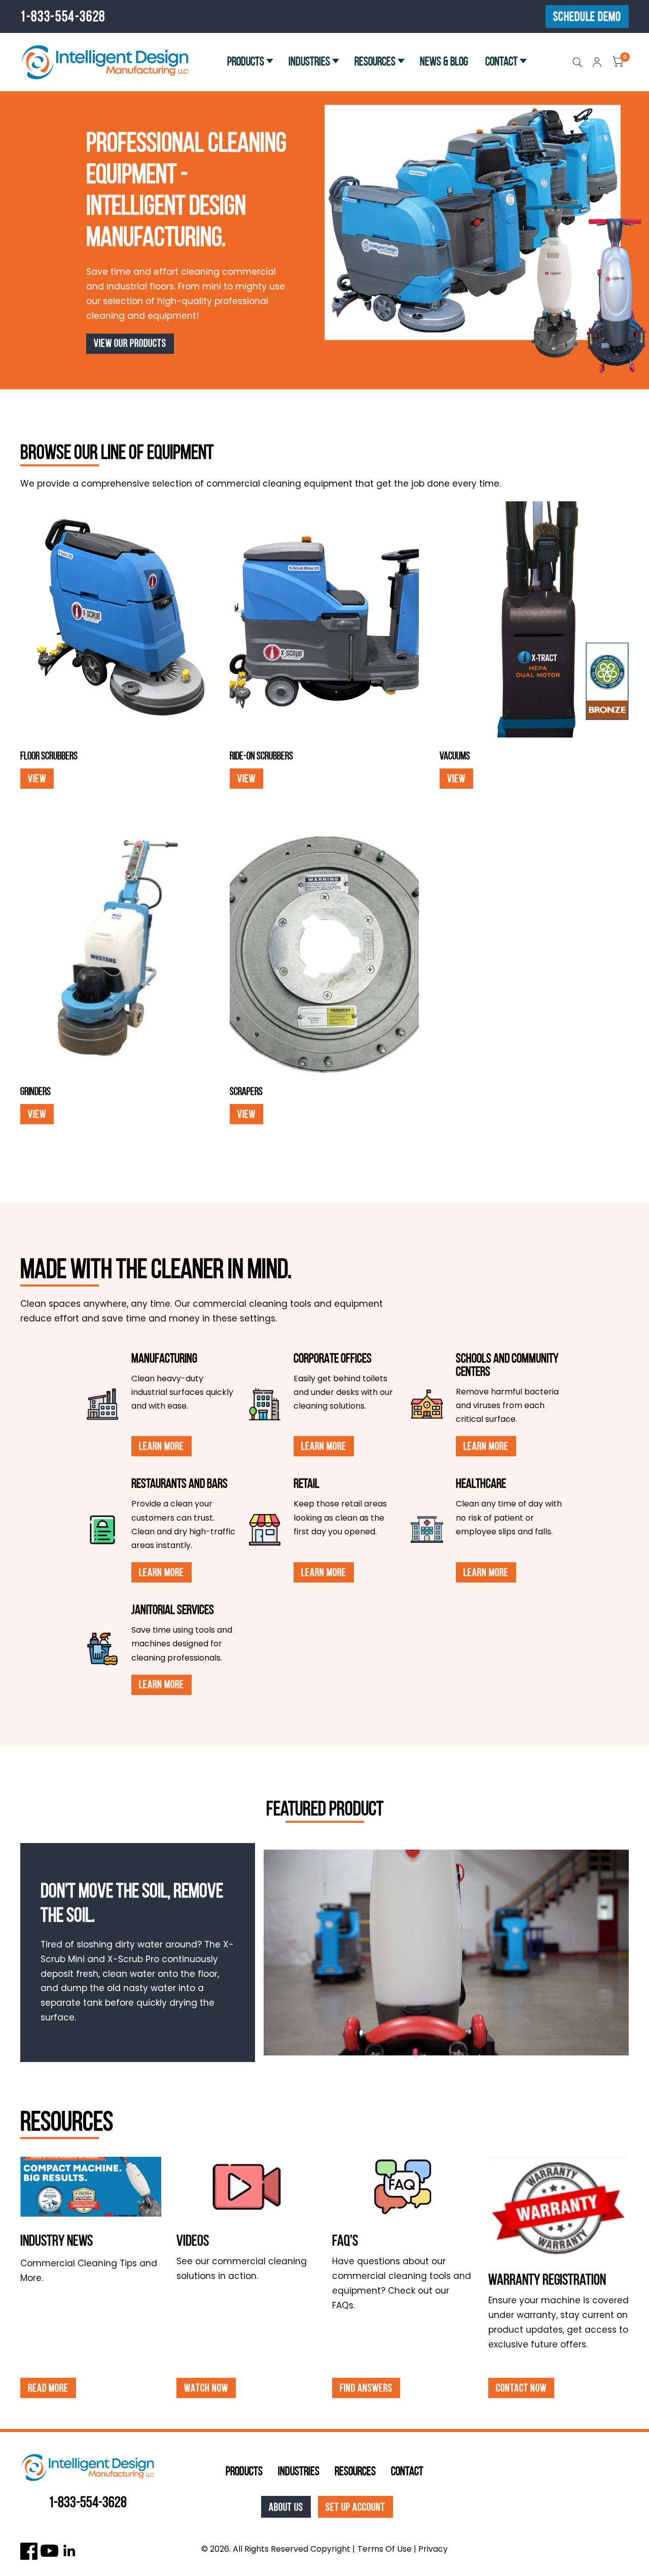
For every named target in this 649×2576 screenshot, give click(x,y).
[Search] (577, 62)
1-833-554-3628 (63, 16)
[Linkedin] (70, 2551)
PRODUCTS (246, 61)
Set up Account (355, 2507)
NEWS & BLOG (444, 61)
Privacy (433, 2549)
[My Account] (597, 62)
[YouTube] (49, 2551)
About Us (286, 2507)
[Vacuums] (534, 620)
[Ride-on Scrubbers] (324, 620)
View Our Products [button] (130, 343)
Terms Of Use (385, 2549)
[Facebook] (29, 2551)
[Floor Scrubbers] (115, 620)
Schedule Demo (587, 16)
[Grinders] (115, 955)
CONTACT (501, 61)
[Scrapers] (324, 955)
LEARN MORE (161, 1446)
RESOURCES (375, 61)
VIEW (37, 778)
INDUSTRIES (309, 61)
